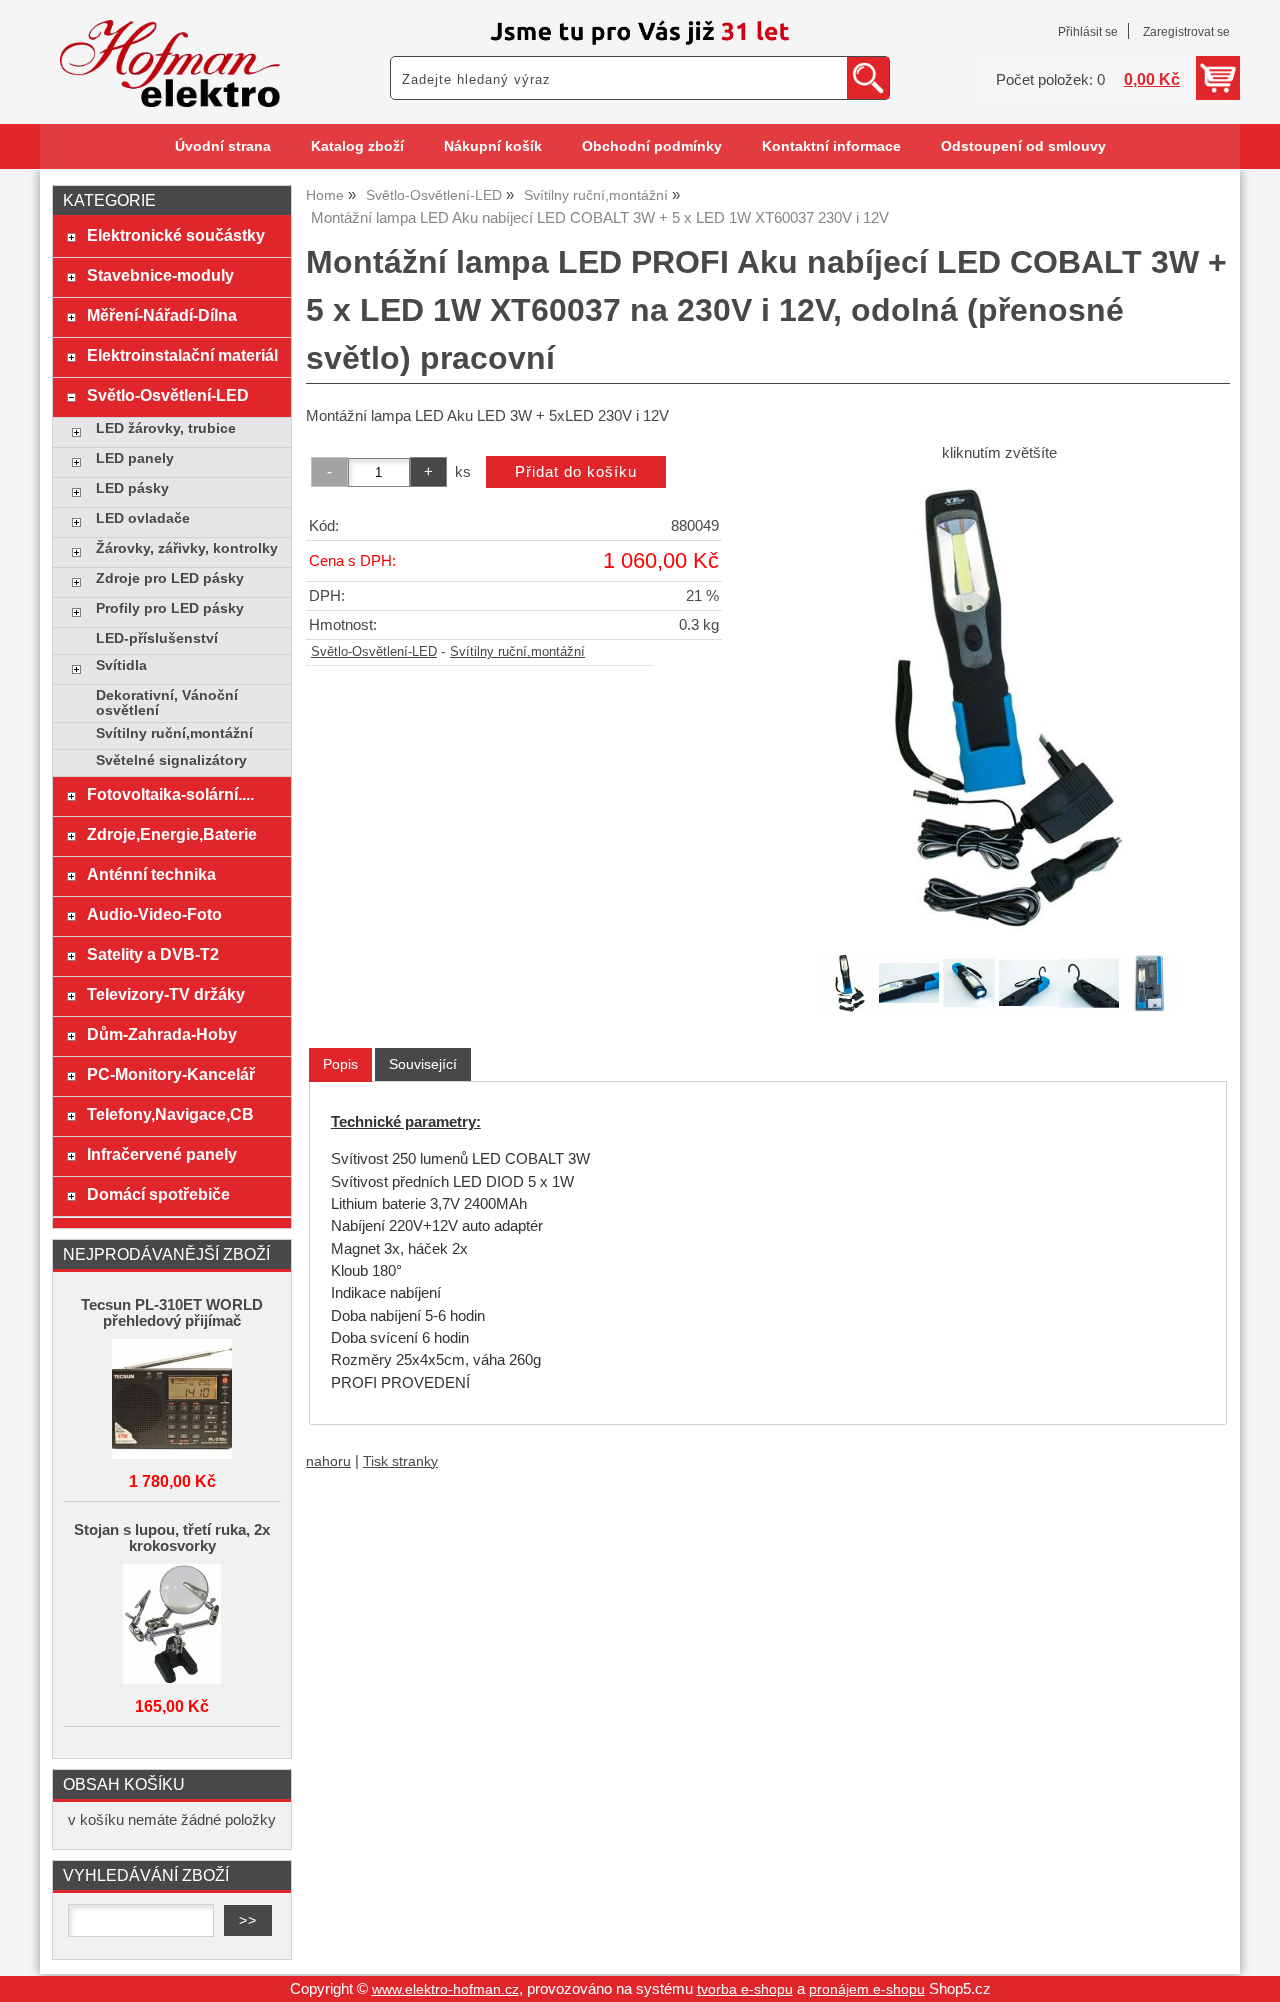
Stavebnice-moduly (160, 275)
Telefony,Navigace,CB (170, 1114)
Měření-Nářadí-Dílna (162, 315)
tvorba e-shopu (745, 1989)
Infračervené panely (162, 1154)
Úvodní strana (223, 146)
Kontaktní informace (831, 146)
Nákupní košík (493, 146)
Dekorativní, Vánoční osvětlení (167, 703)
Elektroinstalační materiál (182, 355)
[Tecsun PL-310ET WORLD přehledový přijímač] (172, 1400)
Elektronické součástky (176, 235)
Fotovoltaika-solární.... (170, 794)
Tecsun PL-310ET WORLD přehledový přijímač (172, 1313)
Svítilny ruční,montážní (517, 652)
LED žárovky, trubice (166, 428)
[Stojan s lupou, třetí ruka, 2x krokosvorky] (172, 1625)
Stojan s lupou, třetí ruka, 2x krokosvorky (172, 1538)
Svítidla (121, 665)
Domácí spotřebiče (158, 1194)
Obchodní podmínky (652, 146)
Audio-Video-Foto (154, 914)
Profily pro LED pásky (170, 608)
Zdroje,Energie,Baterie (172, 834)
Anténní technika (151, 874)
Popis (340, 1064)
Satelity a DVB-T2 (153, 954)
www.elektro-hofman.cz (445, 1989)
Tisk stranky (400, 1461)
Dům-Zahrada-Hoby (162, 1034)
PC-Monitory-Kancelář (171, 1074)
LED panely (135, 458)
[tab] (340, 1064)
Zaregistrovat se (1186, 32)
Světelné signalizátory (171, 760)
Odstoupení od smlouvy (1023, 146)
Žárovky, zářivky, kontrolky (187, 548)
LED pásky (132, 488)
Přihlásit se (1088, 32)
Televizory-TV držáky (166, 994)
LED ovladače (143, 518)
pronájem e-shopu (867, 1989)
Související (423, 1064)
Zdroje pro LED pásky (170, 578)
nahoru (328, 1461)
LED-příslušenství (157, 638)
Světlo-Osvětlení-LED (374, 652)
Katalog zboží (357, 146)
